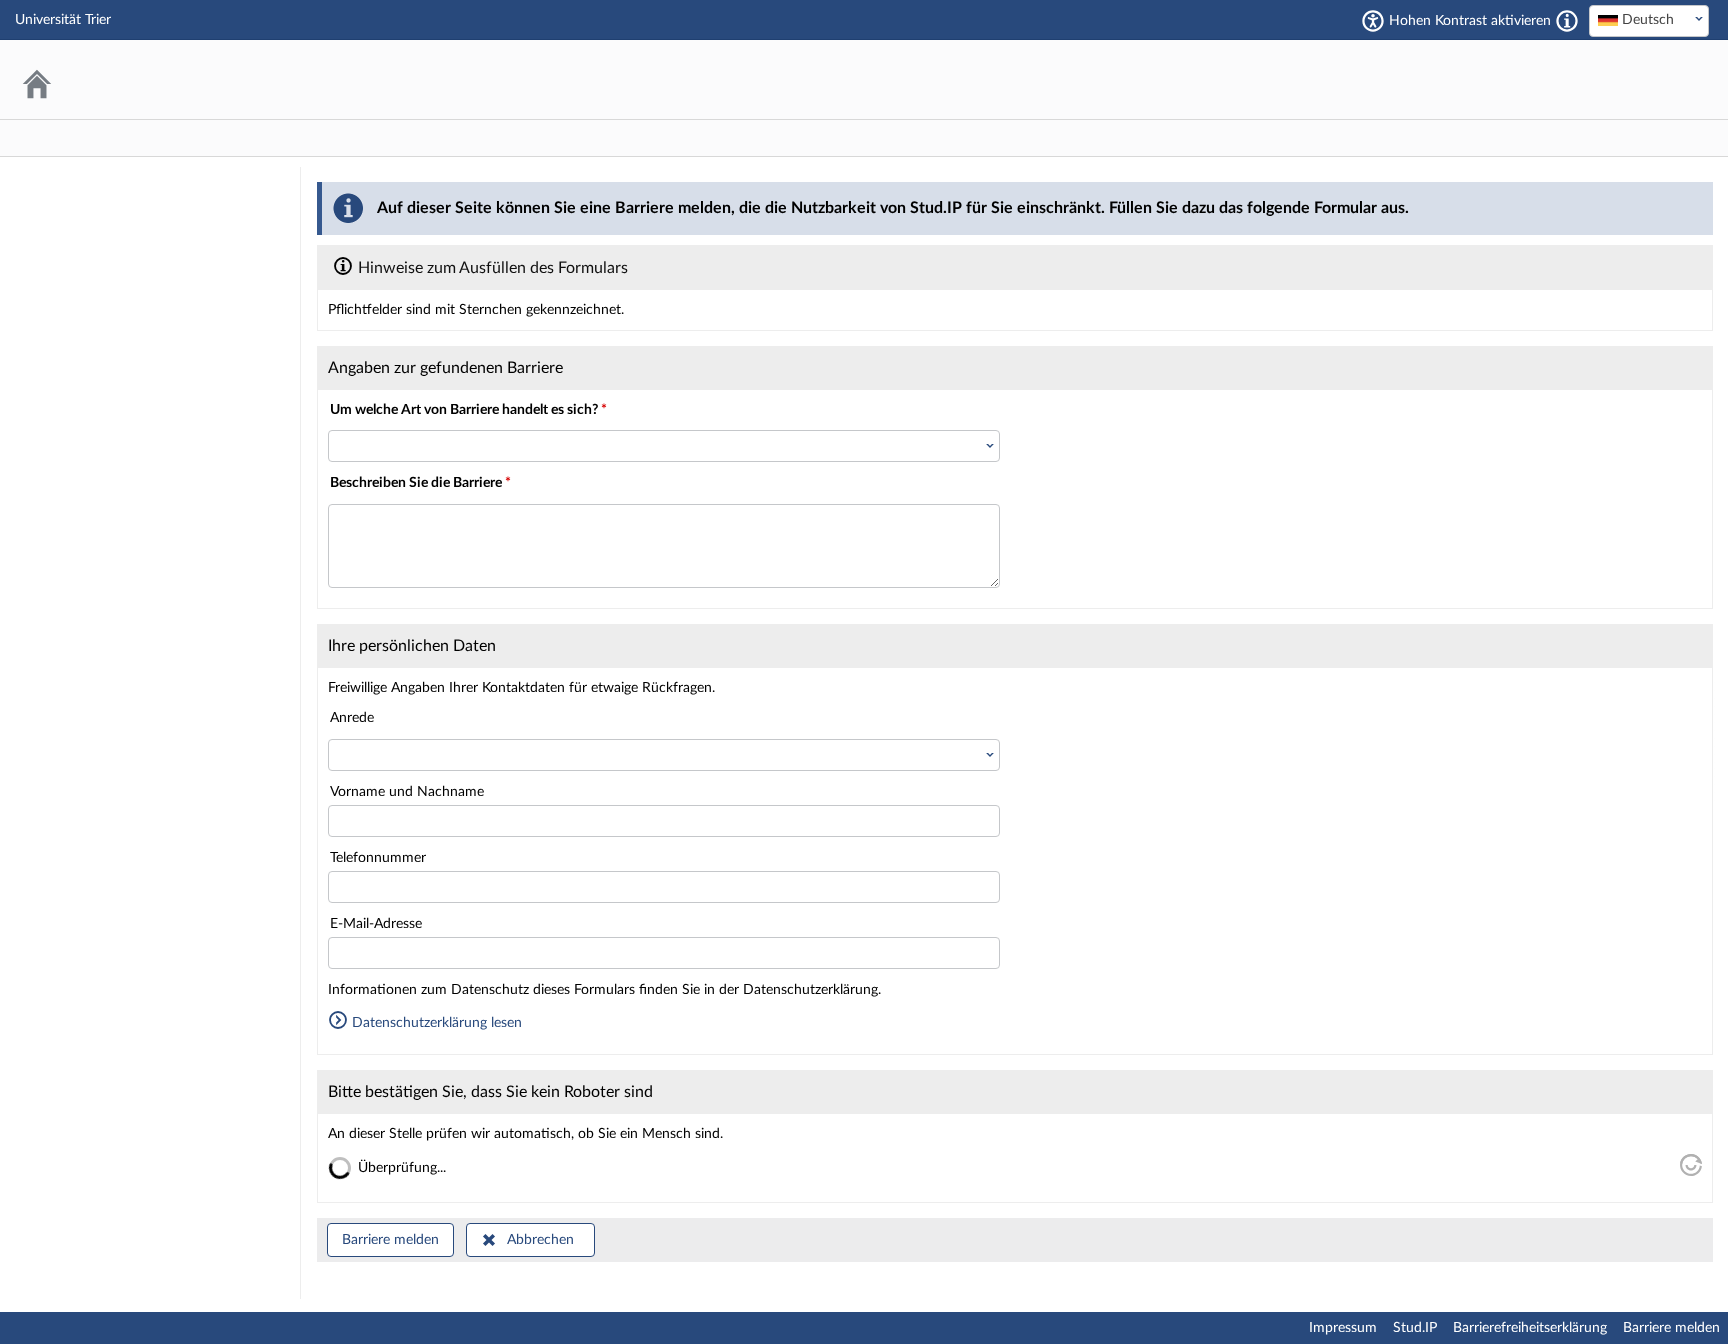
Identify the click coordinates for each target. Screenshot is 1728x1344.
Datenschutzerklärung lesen (435, 1023)
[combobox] (1649, 21)
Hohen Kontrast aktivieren (1470, 21)
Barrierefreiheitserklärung (1530, 1328)
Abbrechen (540, 1240)
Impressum (1343, 1328)
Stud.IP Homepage (1633, 79)
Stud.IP (1415, 1328)
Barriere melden (390, 1240)
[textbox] (1649, 20)
